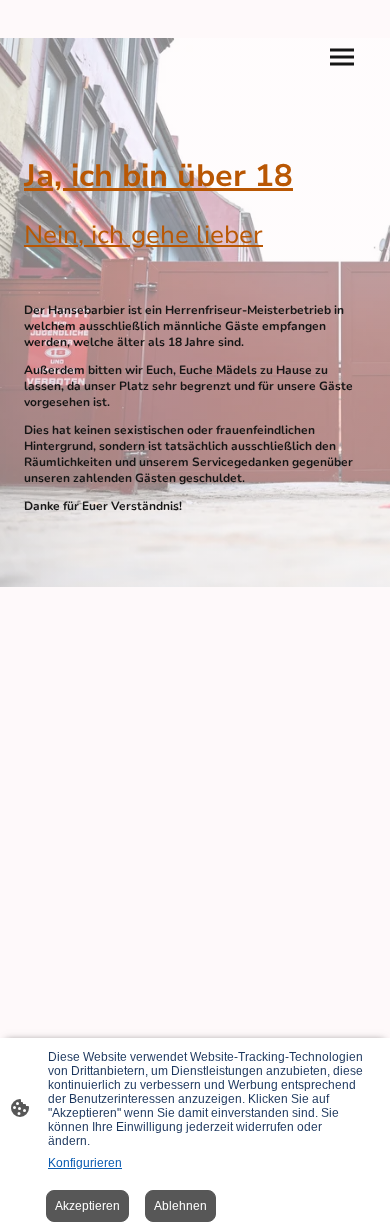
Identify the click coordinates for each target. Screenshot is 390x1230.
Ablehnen (180, 1206)
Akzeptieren (87, 1206)
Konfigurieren (85, 1163)
